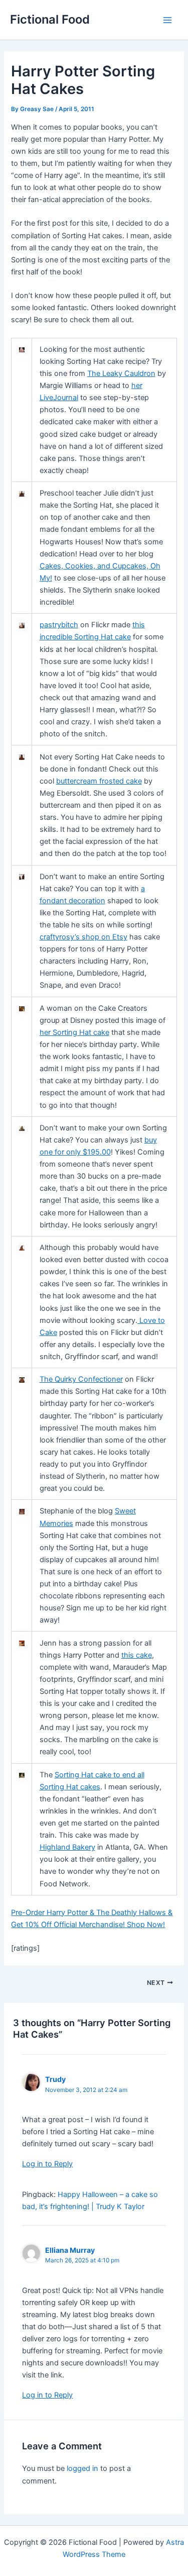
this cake (137, 1655)
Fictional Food (50, 19)
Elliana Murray (70, 2250)
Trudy (55, 2079)
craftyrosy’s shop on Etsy (83, 937)
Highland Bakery (67, 1847)
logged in (82, 2468)
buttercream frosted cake (99, 781)
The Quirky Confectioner (81, 1379)
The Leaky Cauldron (121, 373)
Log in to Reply (47, 2164)
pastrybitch (59, 625)
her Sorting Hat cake (74, 1032)
